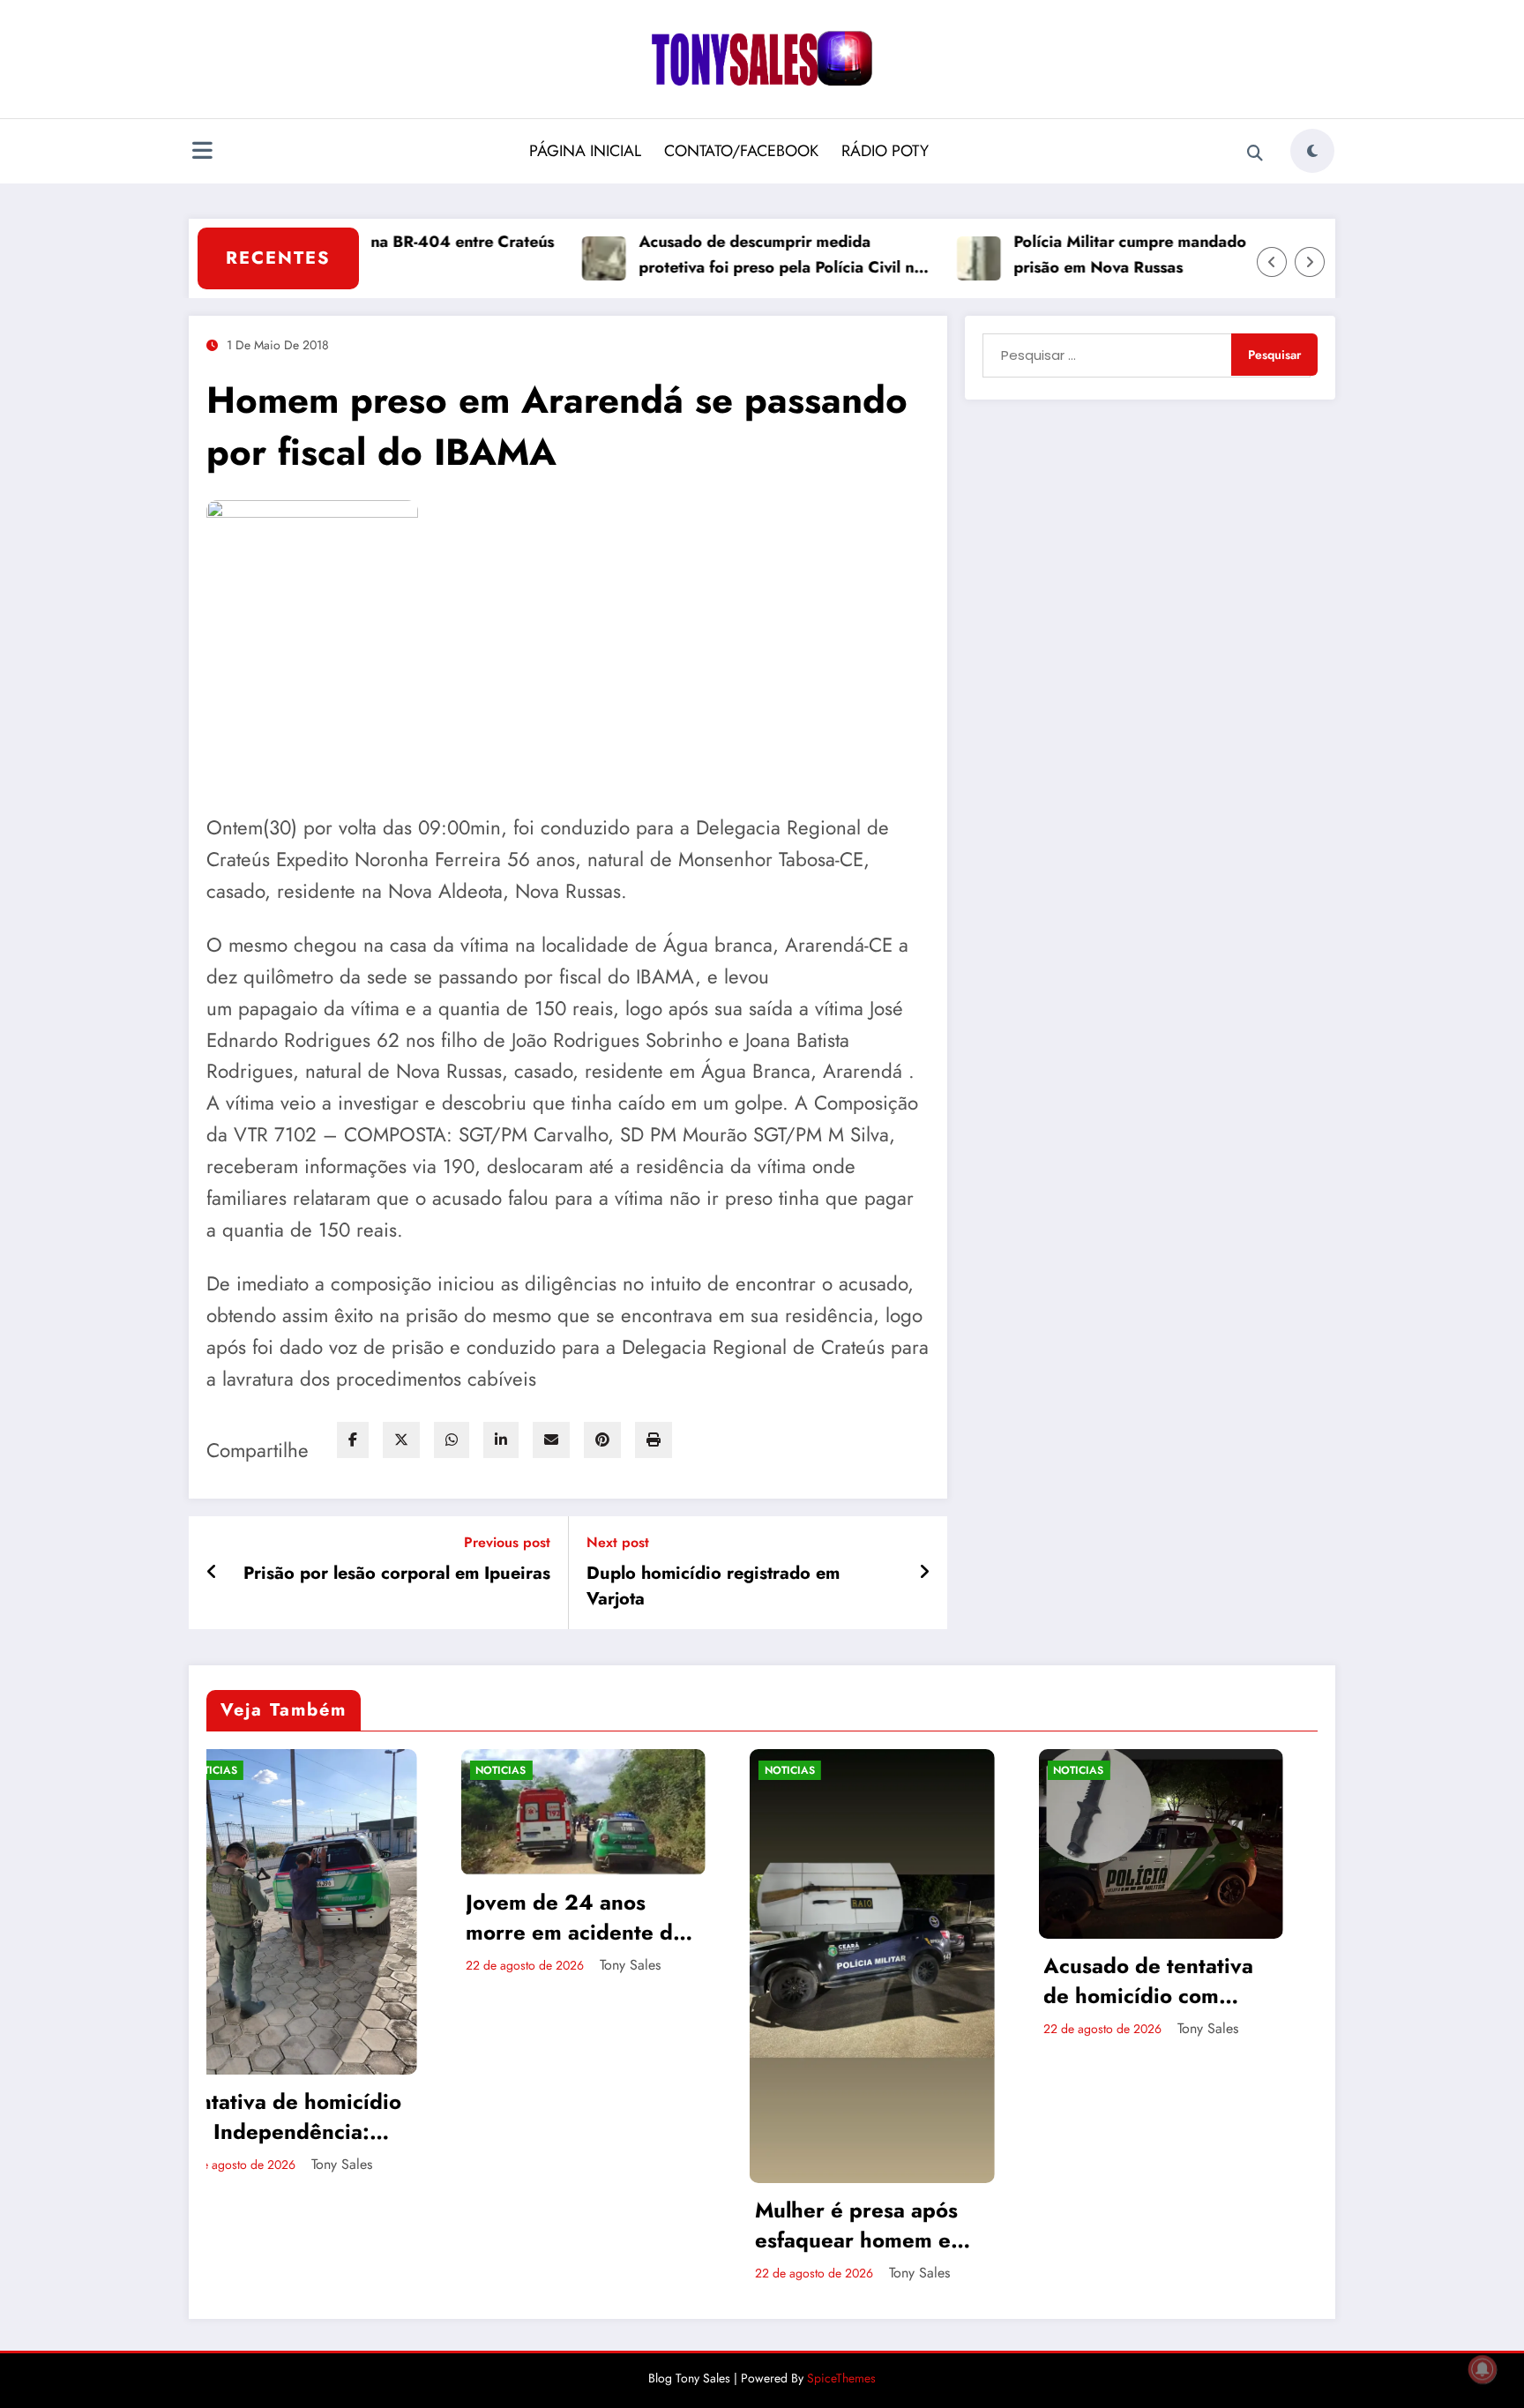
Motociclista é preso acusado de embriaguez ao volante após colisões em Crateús (1164, 1975)
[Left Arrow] (1272, 262)
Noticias (218, 1770)
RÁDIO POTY (885, 151)
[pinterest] (602, 1440)
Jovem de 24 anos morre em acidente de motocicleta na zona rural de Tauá (293, 1917)
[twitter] (401, 1440)
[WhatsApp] (452, 1440)
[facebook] (353, 1440)
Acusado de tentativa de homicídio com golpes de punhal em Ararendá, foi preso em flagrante (877, 1981)
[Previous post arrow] (212, 1573)
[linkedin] (501, 1440)
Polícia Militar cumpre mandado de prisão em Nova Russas (1068, 254)
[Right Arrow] (1310, 262)
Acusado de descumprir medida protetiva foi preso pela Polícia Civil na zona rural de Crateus (707, 255)
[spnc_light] (1312, 151)
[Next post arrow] (924, 1573)
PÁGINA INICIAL (585, 151)
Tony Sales (348, 1965)
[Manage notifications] (1483, 2369)
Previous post (507, 1542)
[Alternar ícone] (202, 153)
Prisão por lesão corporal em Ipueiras (397, 1574)
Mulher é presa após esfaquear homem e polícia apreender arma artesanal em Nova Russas (589, 2225)
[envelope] (551, 1440)
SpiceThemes (841, 2378)
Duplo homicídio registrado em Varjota (713, 1586)
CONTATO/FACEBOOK (741, 151)
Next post (618, 1542)
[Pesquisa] (1255, 153)
